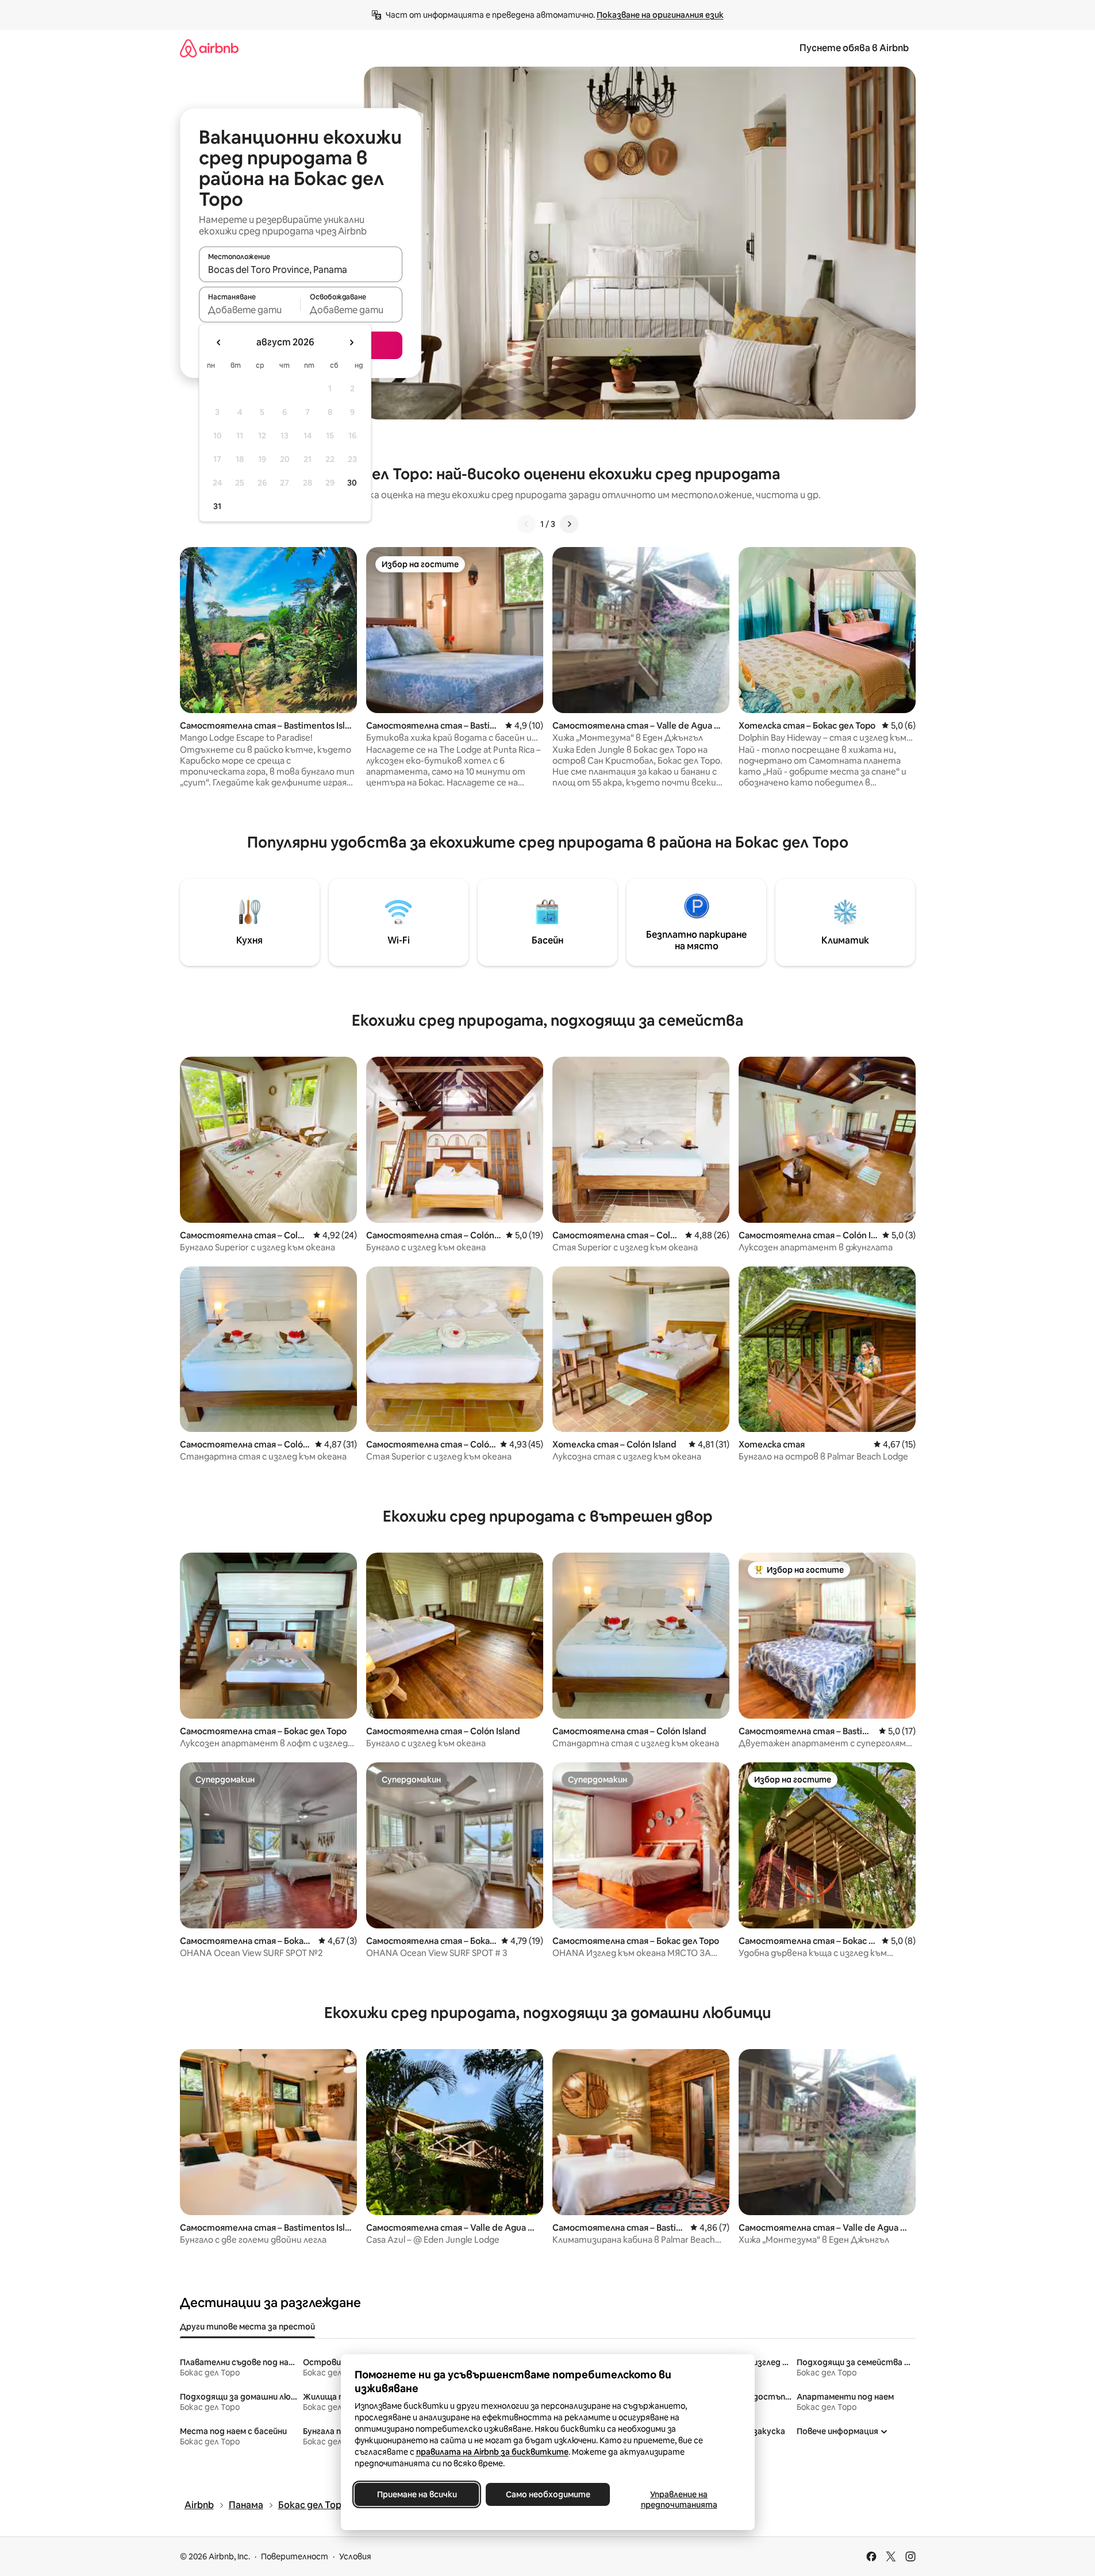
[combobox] (301, 269)
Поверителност (295, 2556)
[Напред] (569, 524)
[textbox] (250, 310)
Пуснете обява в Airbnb (854, 48)
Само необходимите (547, 2494)
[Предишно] (527, 524)
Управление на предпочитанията (679, 2500)
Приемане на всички (416, 2494)
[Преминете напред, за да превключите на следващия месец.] (351, 342)
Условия (355, 2556)
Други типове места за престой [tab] (247, 2327)
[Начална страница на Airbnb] (209, 48)
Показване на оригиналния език (660, 15)
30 (352, 483)
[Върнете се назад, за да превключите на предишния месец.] (219, 342)
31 (217, 506)
